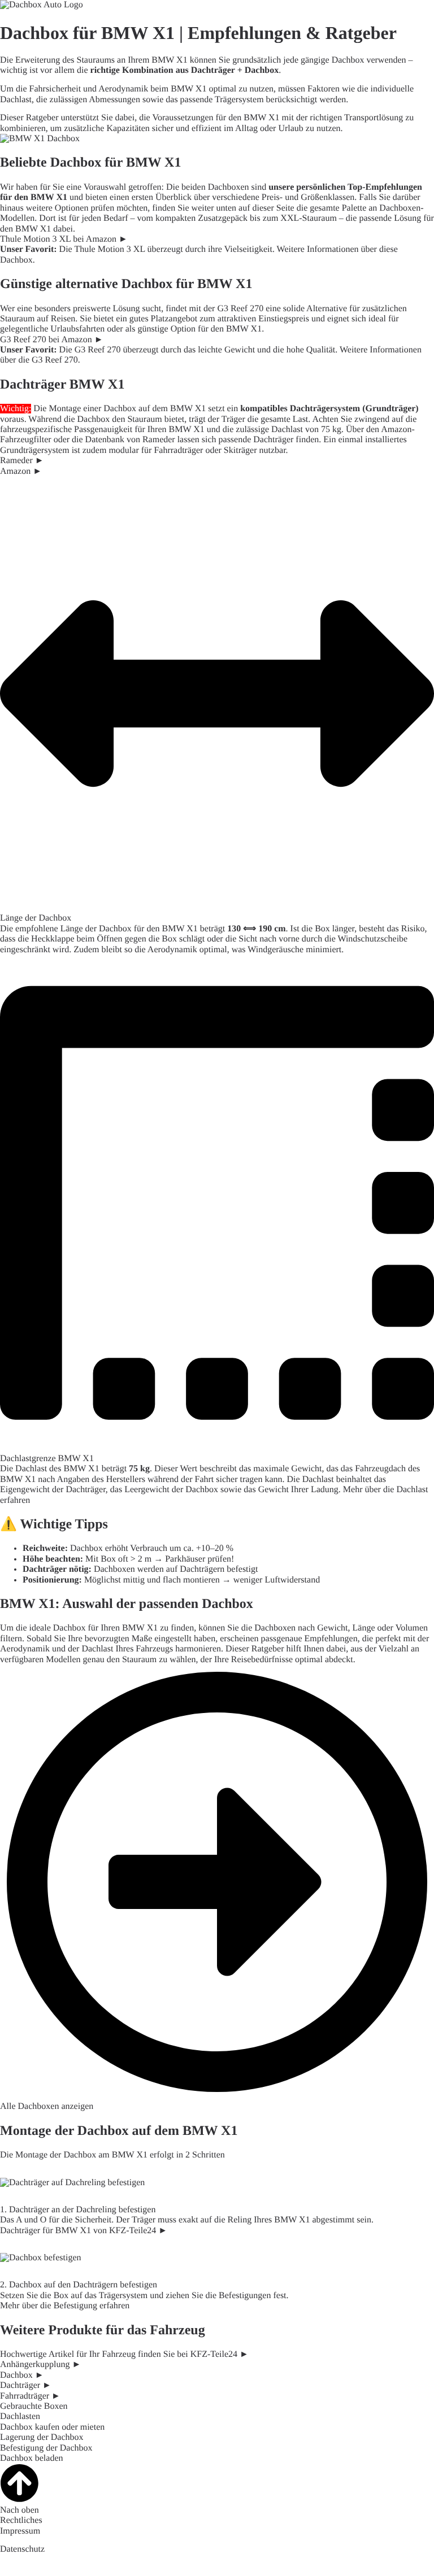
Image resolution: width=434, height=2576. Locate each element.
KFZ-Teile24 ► (220, 2354)
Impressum (20, 2531)
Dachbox (262, 70)
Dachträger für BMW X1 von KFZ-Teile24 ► (84, 2231)
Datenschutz (22, 2549)
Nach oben (19, 2510)
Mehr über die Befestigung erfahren (65, 2306)
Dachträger (213, 70)
